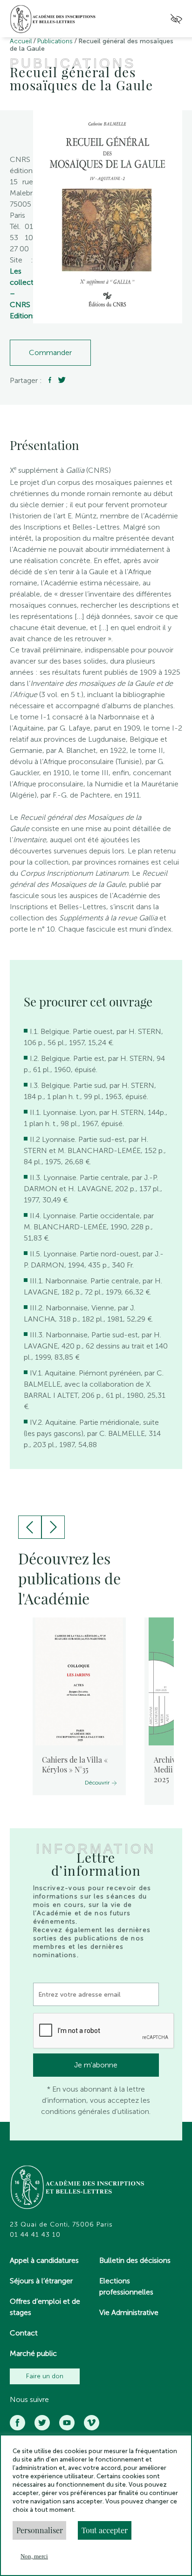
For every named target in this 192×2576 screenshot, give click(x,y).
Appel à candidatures (44, 2260)
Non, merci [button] (34, 2556)
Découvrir (97, 1783)
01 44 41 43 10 (35, 2235)
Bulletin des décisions (135, 2260)
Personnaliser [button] (40, 2530)
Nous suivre (29, 2400)
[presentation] (30, 1527)
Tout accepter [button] (105, 2530)
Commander (50, 352)
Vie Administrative (129, 2312)
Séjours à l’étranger (41, 2281)
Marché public (33, 2353)
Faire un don (45, 2376)
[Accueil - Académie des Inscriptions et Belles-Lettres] (78, 2188)
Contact (24, 2333)
